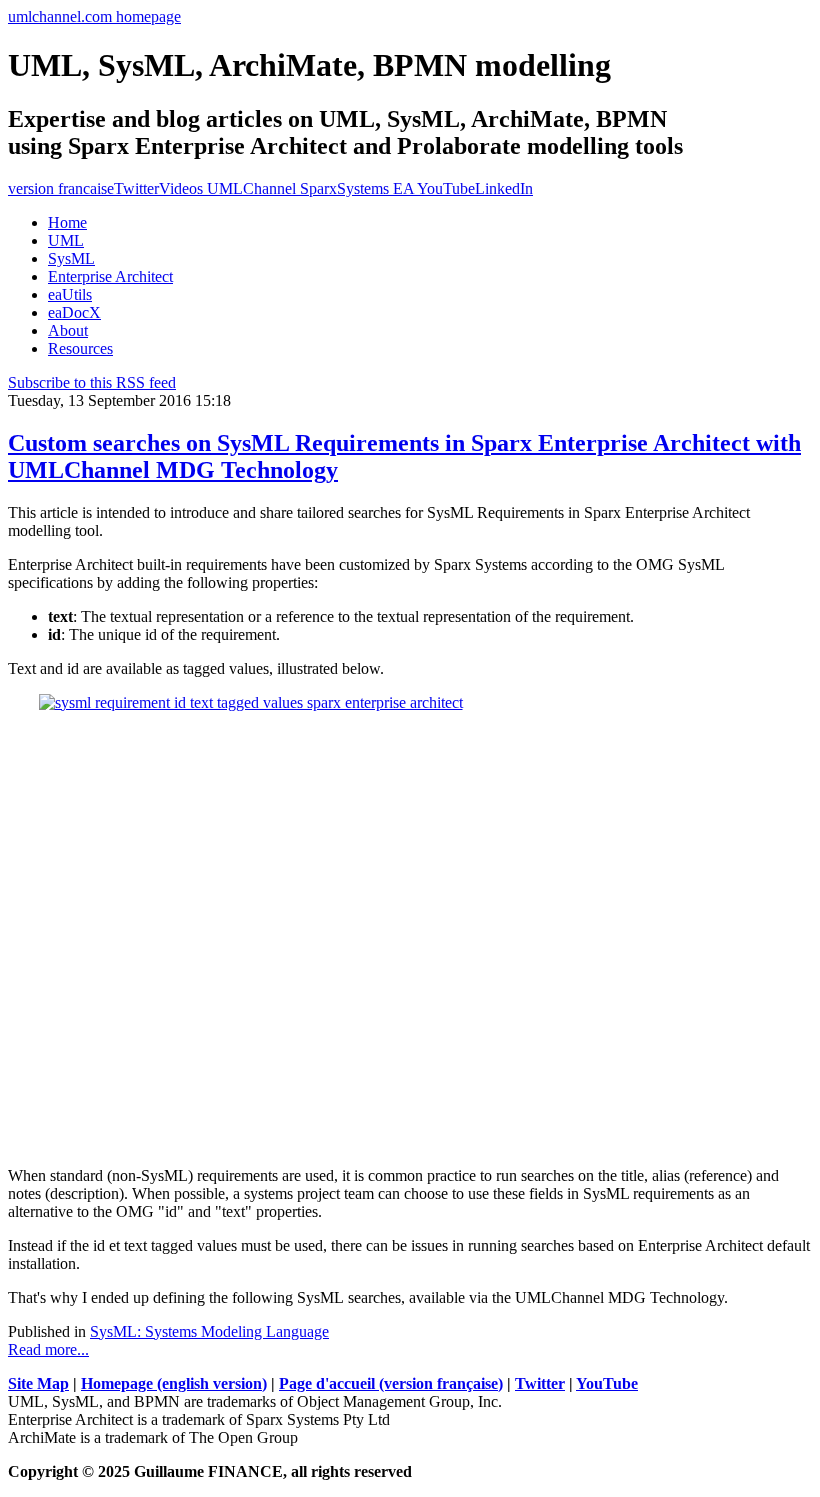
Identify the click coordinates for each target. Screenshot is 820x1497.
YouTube (607, 1383)
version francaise (61, 188)
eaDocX (74, 312)
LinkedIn (504, 188)
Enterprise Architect (110, 276)
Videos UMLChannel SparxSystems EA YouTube (317, 188)
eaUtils (70, 294)
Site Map (38, 1383)
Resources (80, 348)
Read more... (48, 1349)
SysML (71, 258)
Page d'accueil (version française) (391, 1383)
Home (67, 222)
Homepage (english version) (174, 1383)
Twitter (136, 188)
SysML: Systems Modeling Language (209, 1331)
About (68, 330)
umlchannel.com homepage (94, 16)
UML (66, 240)
